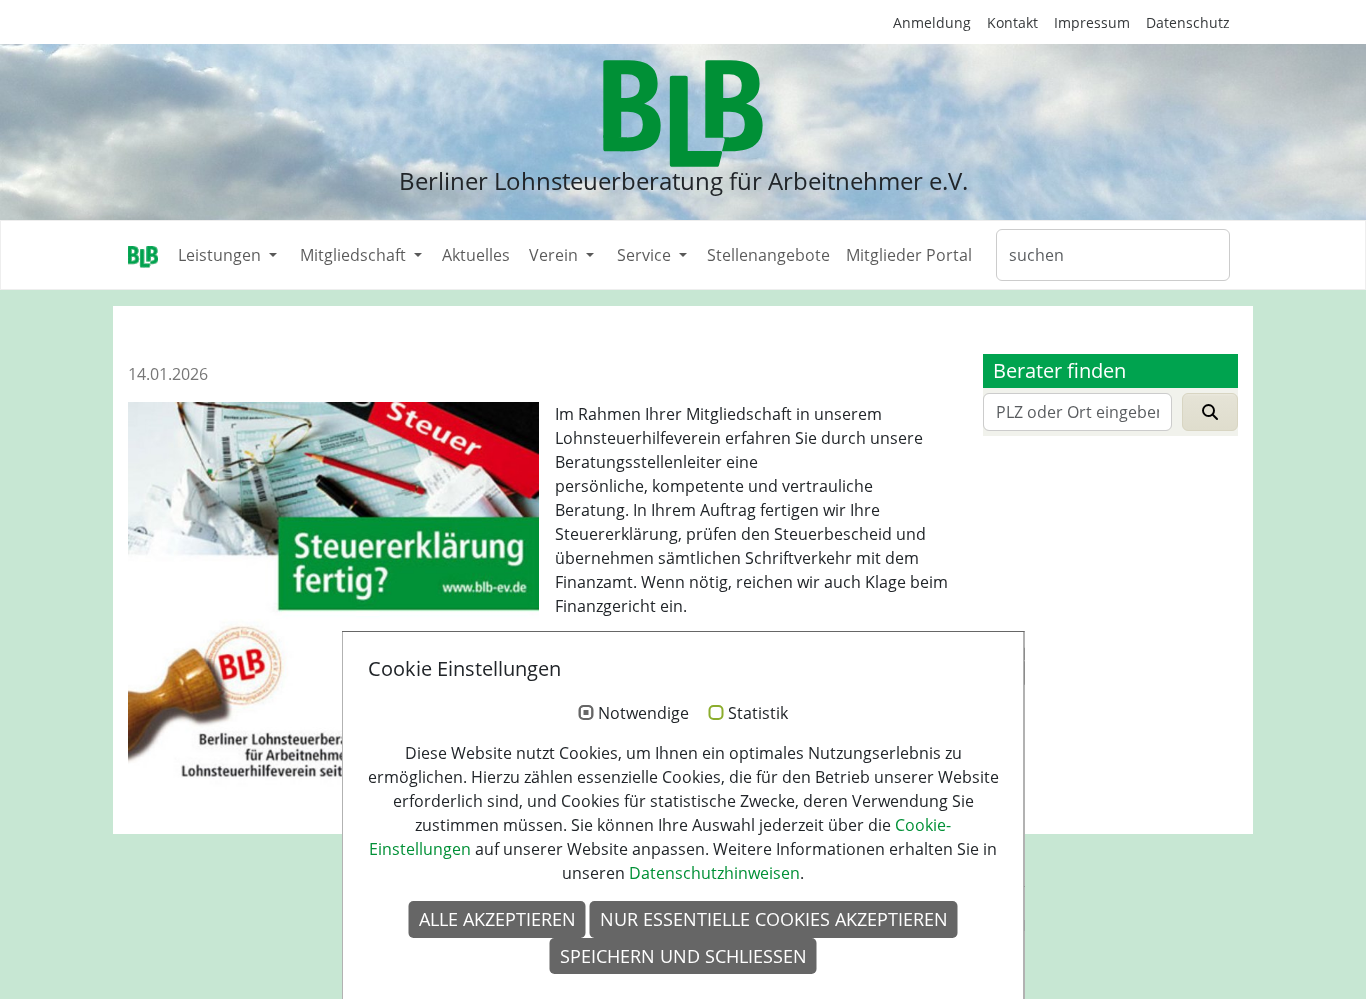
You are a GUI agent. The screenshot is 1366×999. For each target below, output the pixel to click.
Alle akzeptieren (497, 919)
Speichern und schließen (683, 956)
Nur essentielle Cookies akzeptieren (774, 919)
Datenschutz (1188, 22)
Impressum (1092, 22)
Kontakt (1012, 22)
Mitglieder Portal (909, 255)
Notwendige (643, 714)
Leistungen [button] (221, 255)
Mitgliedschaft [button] (355, 255)
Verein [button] (555, 255)
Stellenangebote (768, 255)
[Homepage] (143, 255)
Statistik (758, 714)
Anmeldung (932, 22)
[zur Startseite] (683, 113)
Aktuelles (476, 255)
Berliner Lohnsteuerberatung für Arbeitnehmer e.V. (683, 180)
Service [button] (646, 255)
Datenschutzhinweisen (714, 873)
